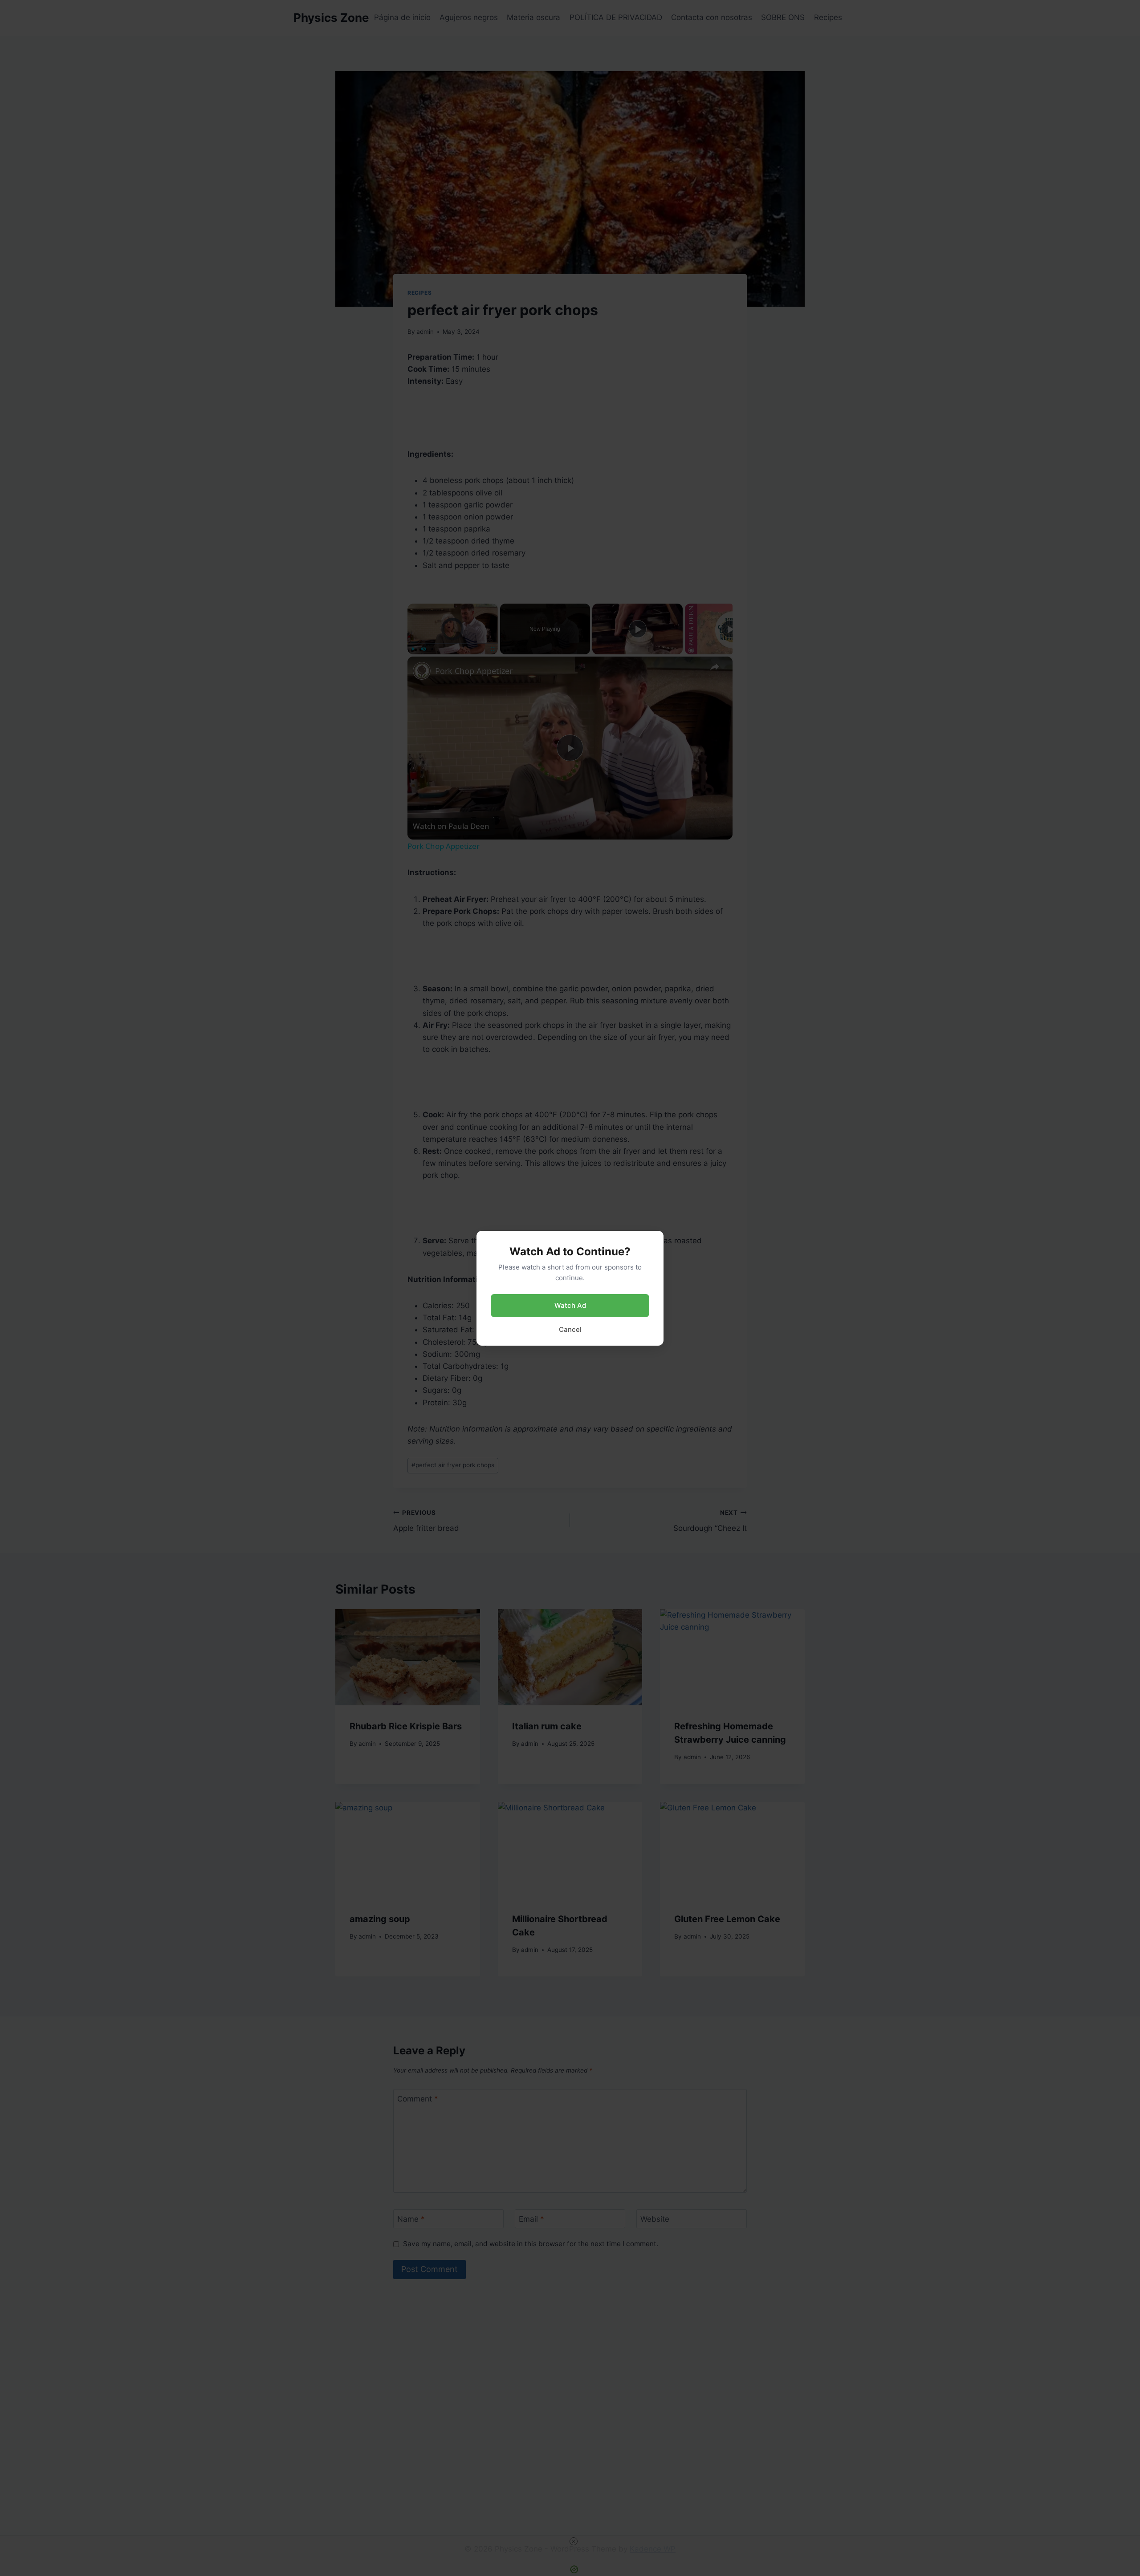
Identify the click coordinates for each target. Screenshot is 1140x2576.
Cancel (570, 1329)
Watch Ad (570, 1305)
